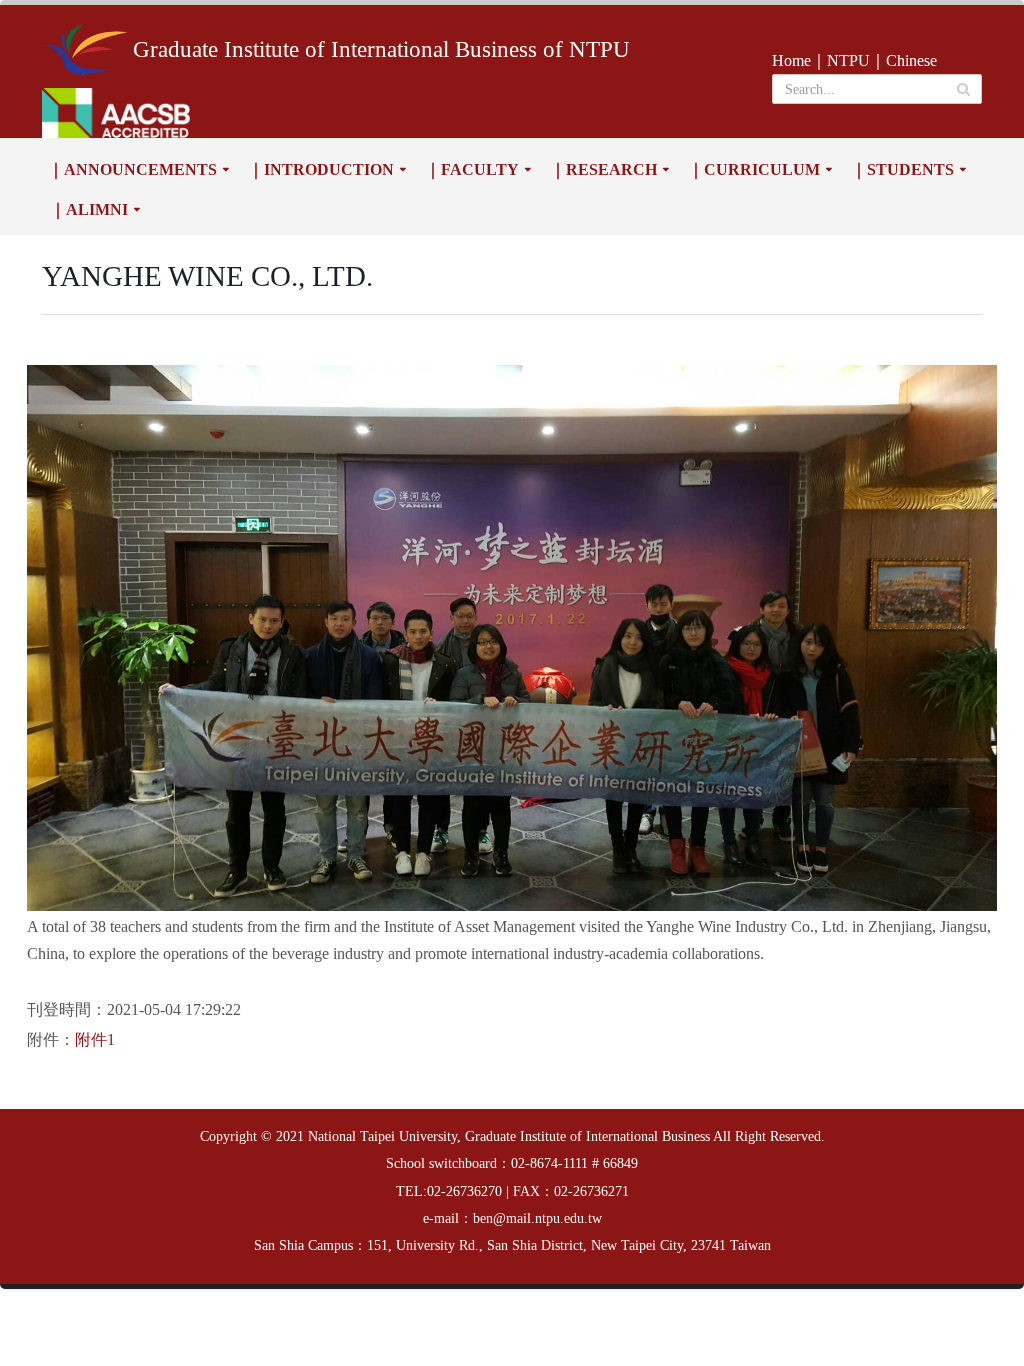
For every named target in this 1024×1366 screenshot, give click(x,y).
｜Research (603, 169)
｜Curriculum (754, 169)
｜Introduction (321, 169)
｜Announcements (132, 169)
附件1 (95, 1039)
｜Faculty (472, 169)
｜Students (902, 169)
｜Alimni (89, 209)
